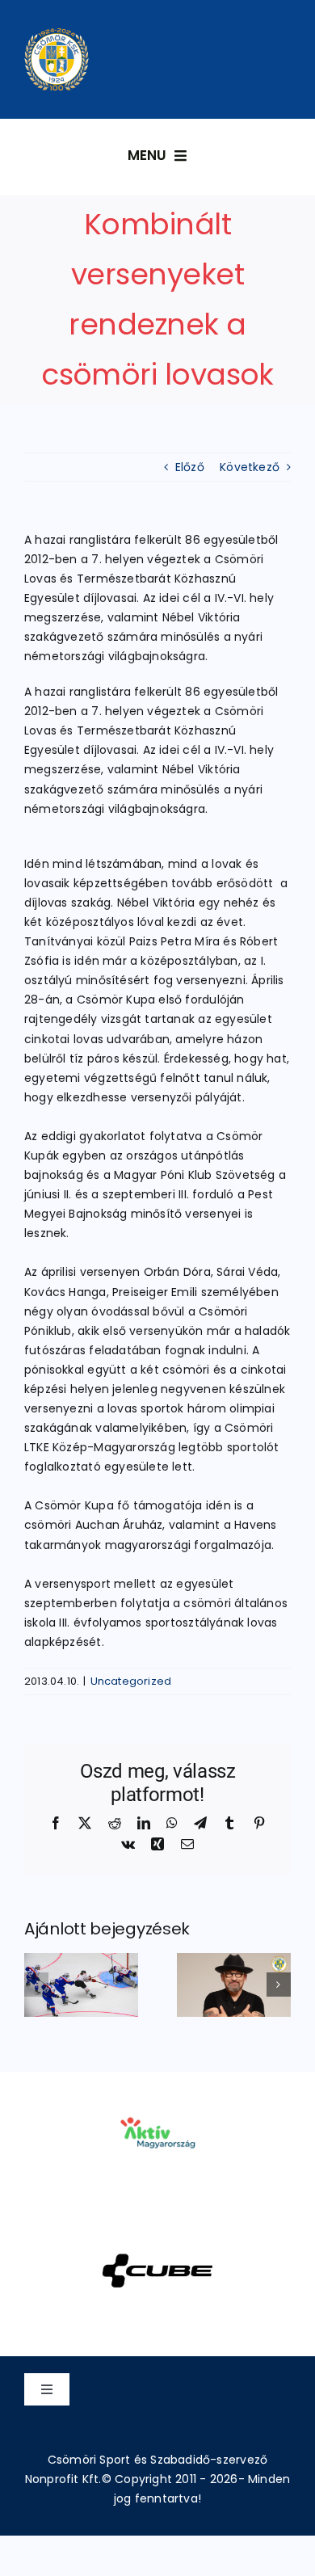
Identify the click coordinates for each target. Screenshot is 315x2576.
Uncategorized (131, 1681)
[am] (157, 2094)
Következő (250, 467)
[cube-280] (157, 2233)
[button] (36, 1985)
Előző (190, 467)
